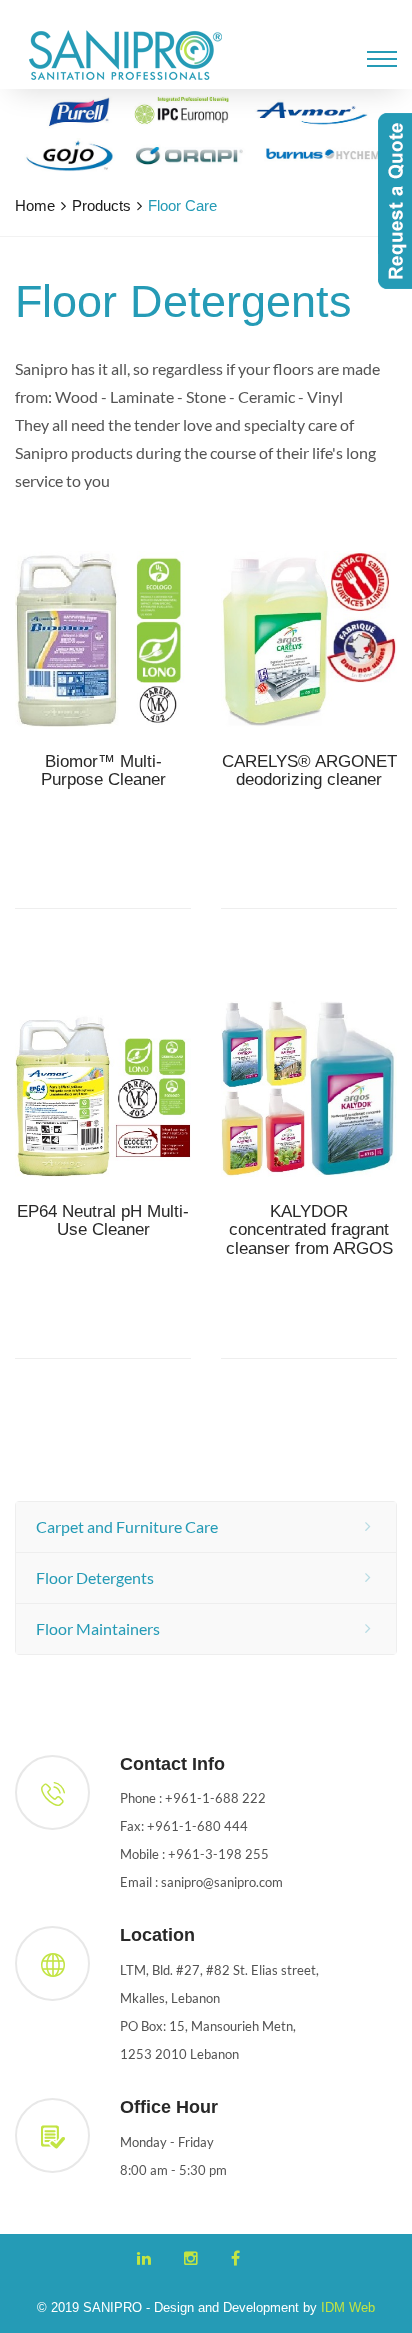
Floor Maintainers (98, 1628)
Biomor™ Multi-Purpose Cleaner (103, 771)
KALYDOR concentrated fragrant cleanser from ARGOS (309, 1230)
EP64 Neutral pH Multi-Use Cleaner (103, 1221)
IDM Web (348, 2307)
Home (35, 205)
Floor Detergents (95, 1577)
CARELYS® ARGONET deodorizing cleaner (309, 771)
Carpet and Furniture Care (127, 1526)
